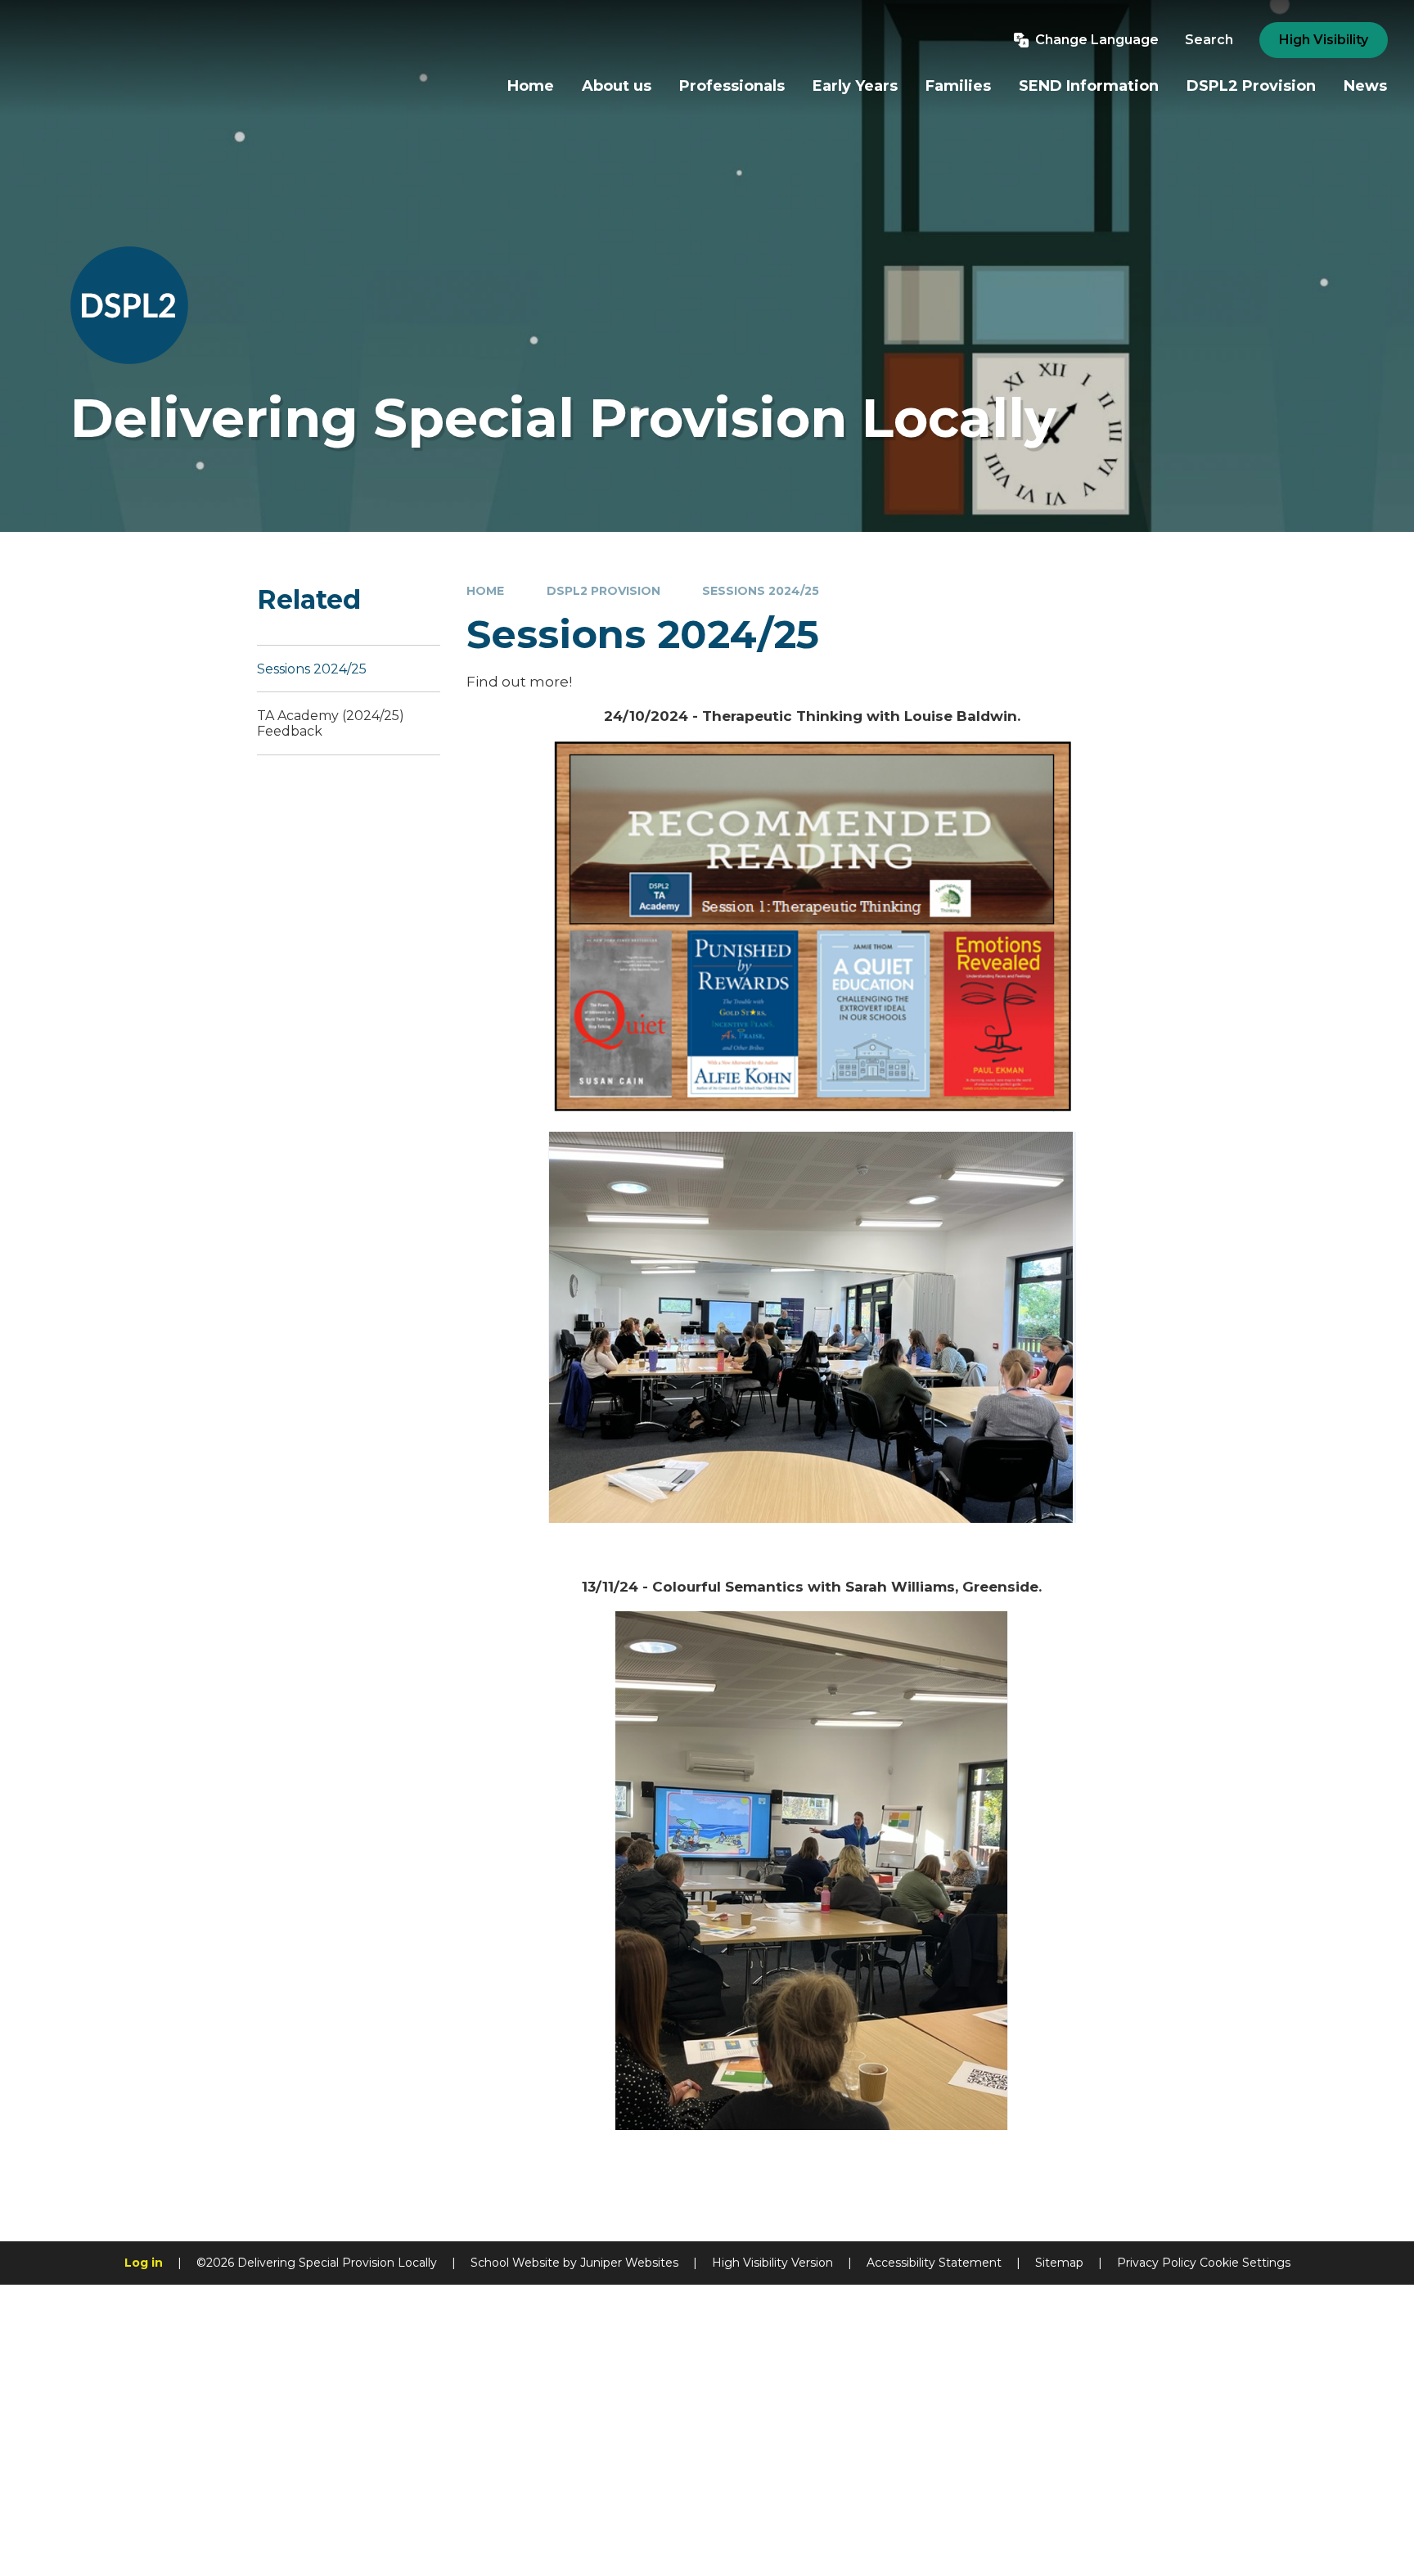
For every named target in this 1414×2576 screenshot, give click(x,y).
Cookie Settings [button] (1245, 2263)
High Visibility (1324, 40)
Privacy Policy (1157, 2263)
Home (485, 591)
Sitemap (1059, 2263)
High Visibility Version (772, 2263)
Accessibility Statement (934, 2263)
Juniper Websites (629, 2263)
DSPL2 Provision (603, 591)
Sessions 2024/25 (761, 591)
